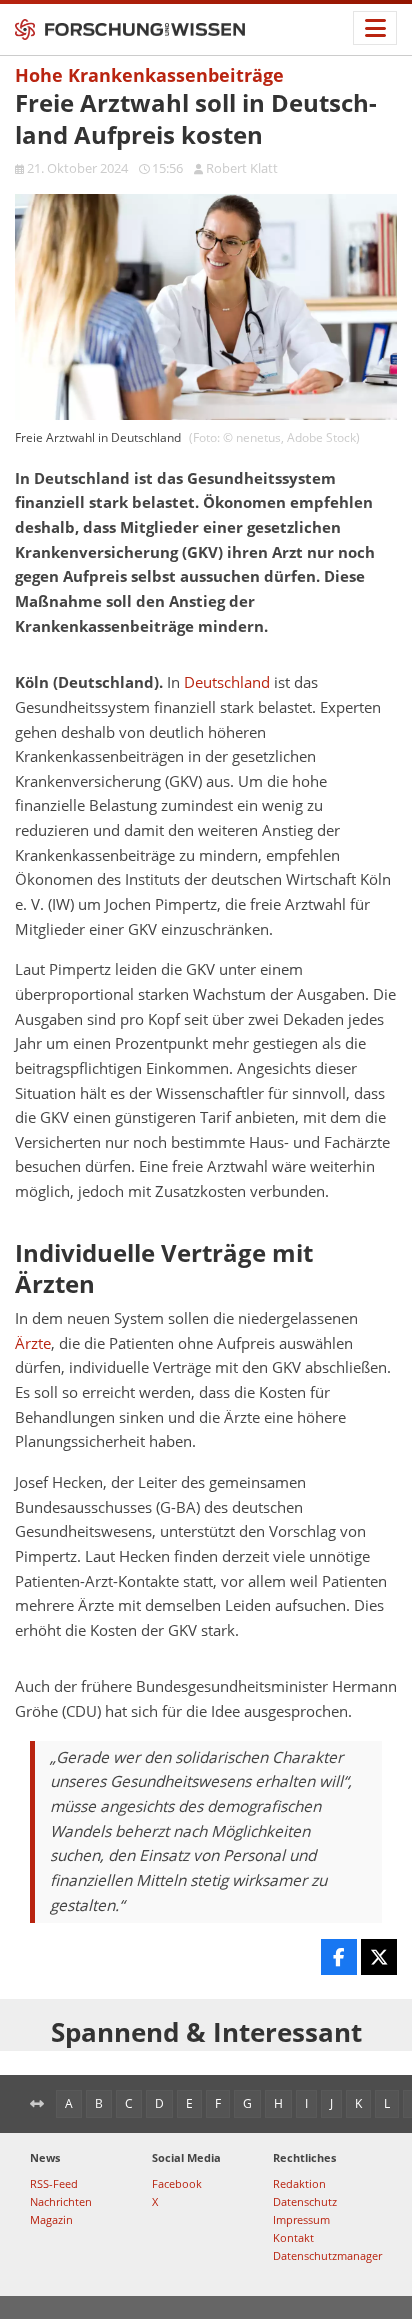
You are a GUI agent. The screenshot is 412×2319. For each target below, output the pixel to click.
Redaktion (299, 2183)
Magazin (51, 2219)
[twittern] (379, 1957)
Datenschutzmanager (327, 2255)
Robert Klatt (242, 168)
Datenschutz (305, 2201)
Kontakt (293, 2237)
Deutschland (227, 682)
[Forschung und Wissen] (130, 30)
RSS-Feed (54, 2183)
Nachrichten (61, 2201)
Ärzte (33, 1343)
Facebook (177, 2183)
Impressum (301, 2219)
